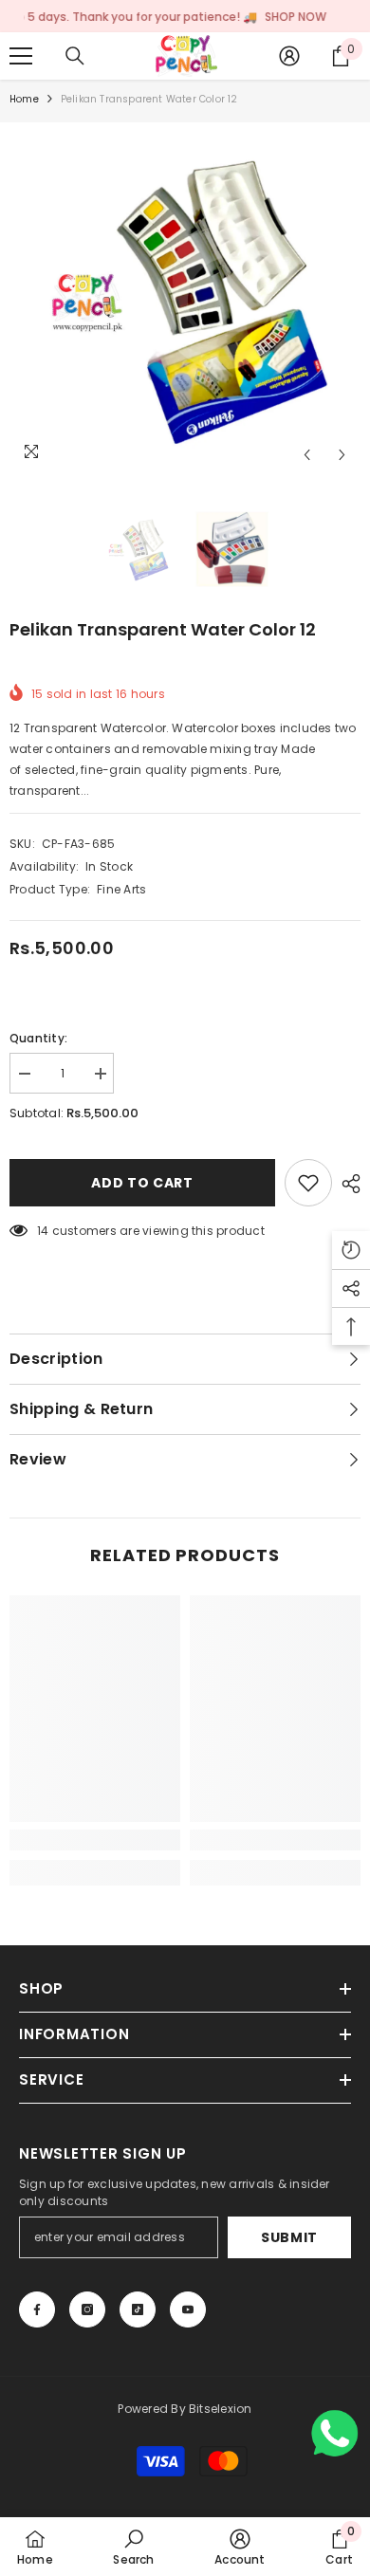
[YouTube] (188, 2309)
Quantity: (38, 1038)
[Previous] (307, 455)
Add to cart (142, 1183)
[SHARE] (346, 1184)
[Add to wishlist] (308, 1183)
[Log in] (289, 56)
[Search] (75, 56)
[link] (95, 1840)
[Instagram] (87, 2309)
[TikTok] (138, 2309)
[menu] (21, 56)
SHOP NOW (266, 17)
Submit (289, 2237)
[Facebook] (37, 2309)
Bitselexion (221, 2409)
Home (24, 99)
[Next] (342, 455)
